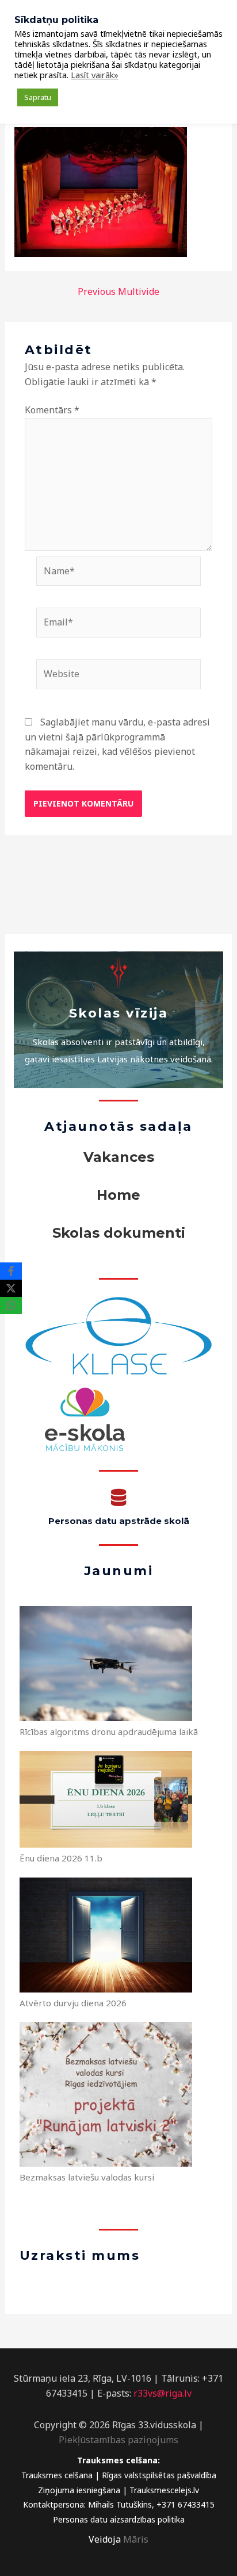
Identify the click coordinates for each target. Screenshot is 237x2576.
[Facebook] (11, 1271)
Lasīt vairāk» (95, 75)
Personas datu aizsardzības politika (119, 2519)
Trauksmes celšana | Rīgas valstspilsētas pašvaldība (119, 2475)
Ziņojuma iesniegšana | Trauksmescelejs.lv (118, 2490)
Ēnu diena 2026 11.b (61, 1858)
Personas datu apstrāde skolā (119, 1521)
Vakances (119, 1157)
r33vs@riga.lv (163, 2393)
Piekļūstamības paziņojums (118, 2440)
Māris (136, 2539)
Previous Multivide (118, 291)
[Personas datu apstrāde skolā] (118, 1498)
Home (118, 1195)
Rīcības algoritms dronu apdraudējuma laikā (109, 1732)
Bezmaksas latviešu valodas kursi (87, 2177)
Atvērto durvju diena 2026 (73, 2003)
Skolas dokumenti (119, 1233)
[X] (11, 1288)
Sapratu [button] (38, 97)
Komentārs (52, 410)
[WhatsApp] (11, 1306)
